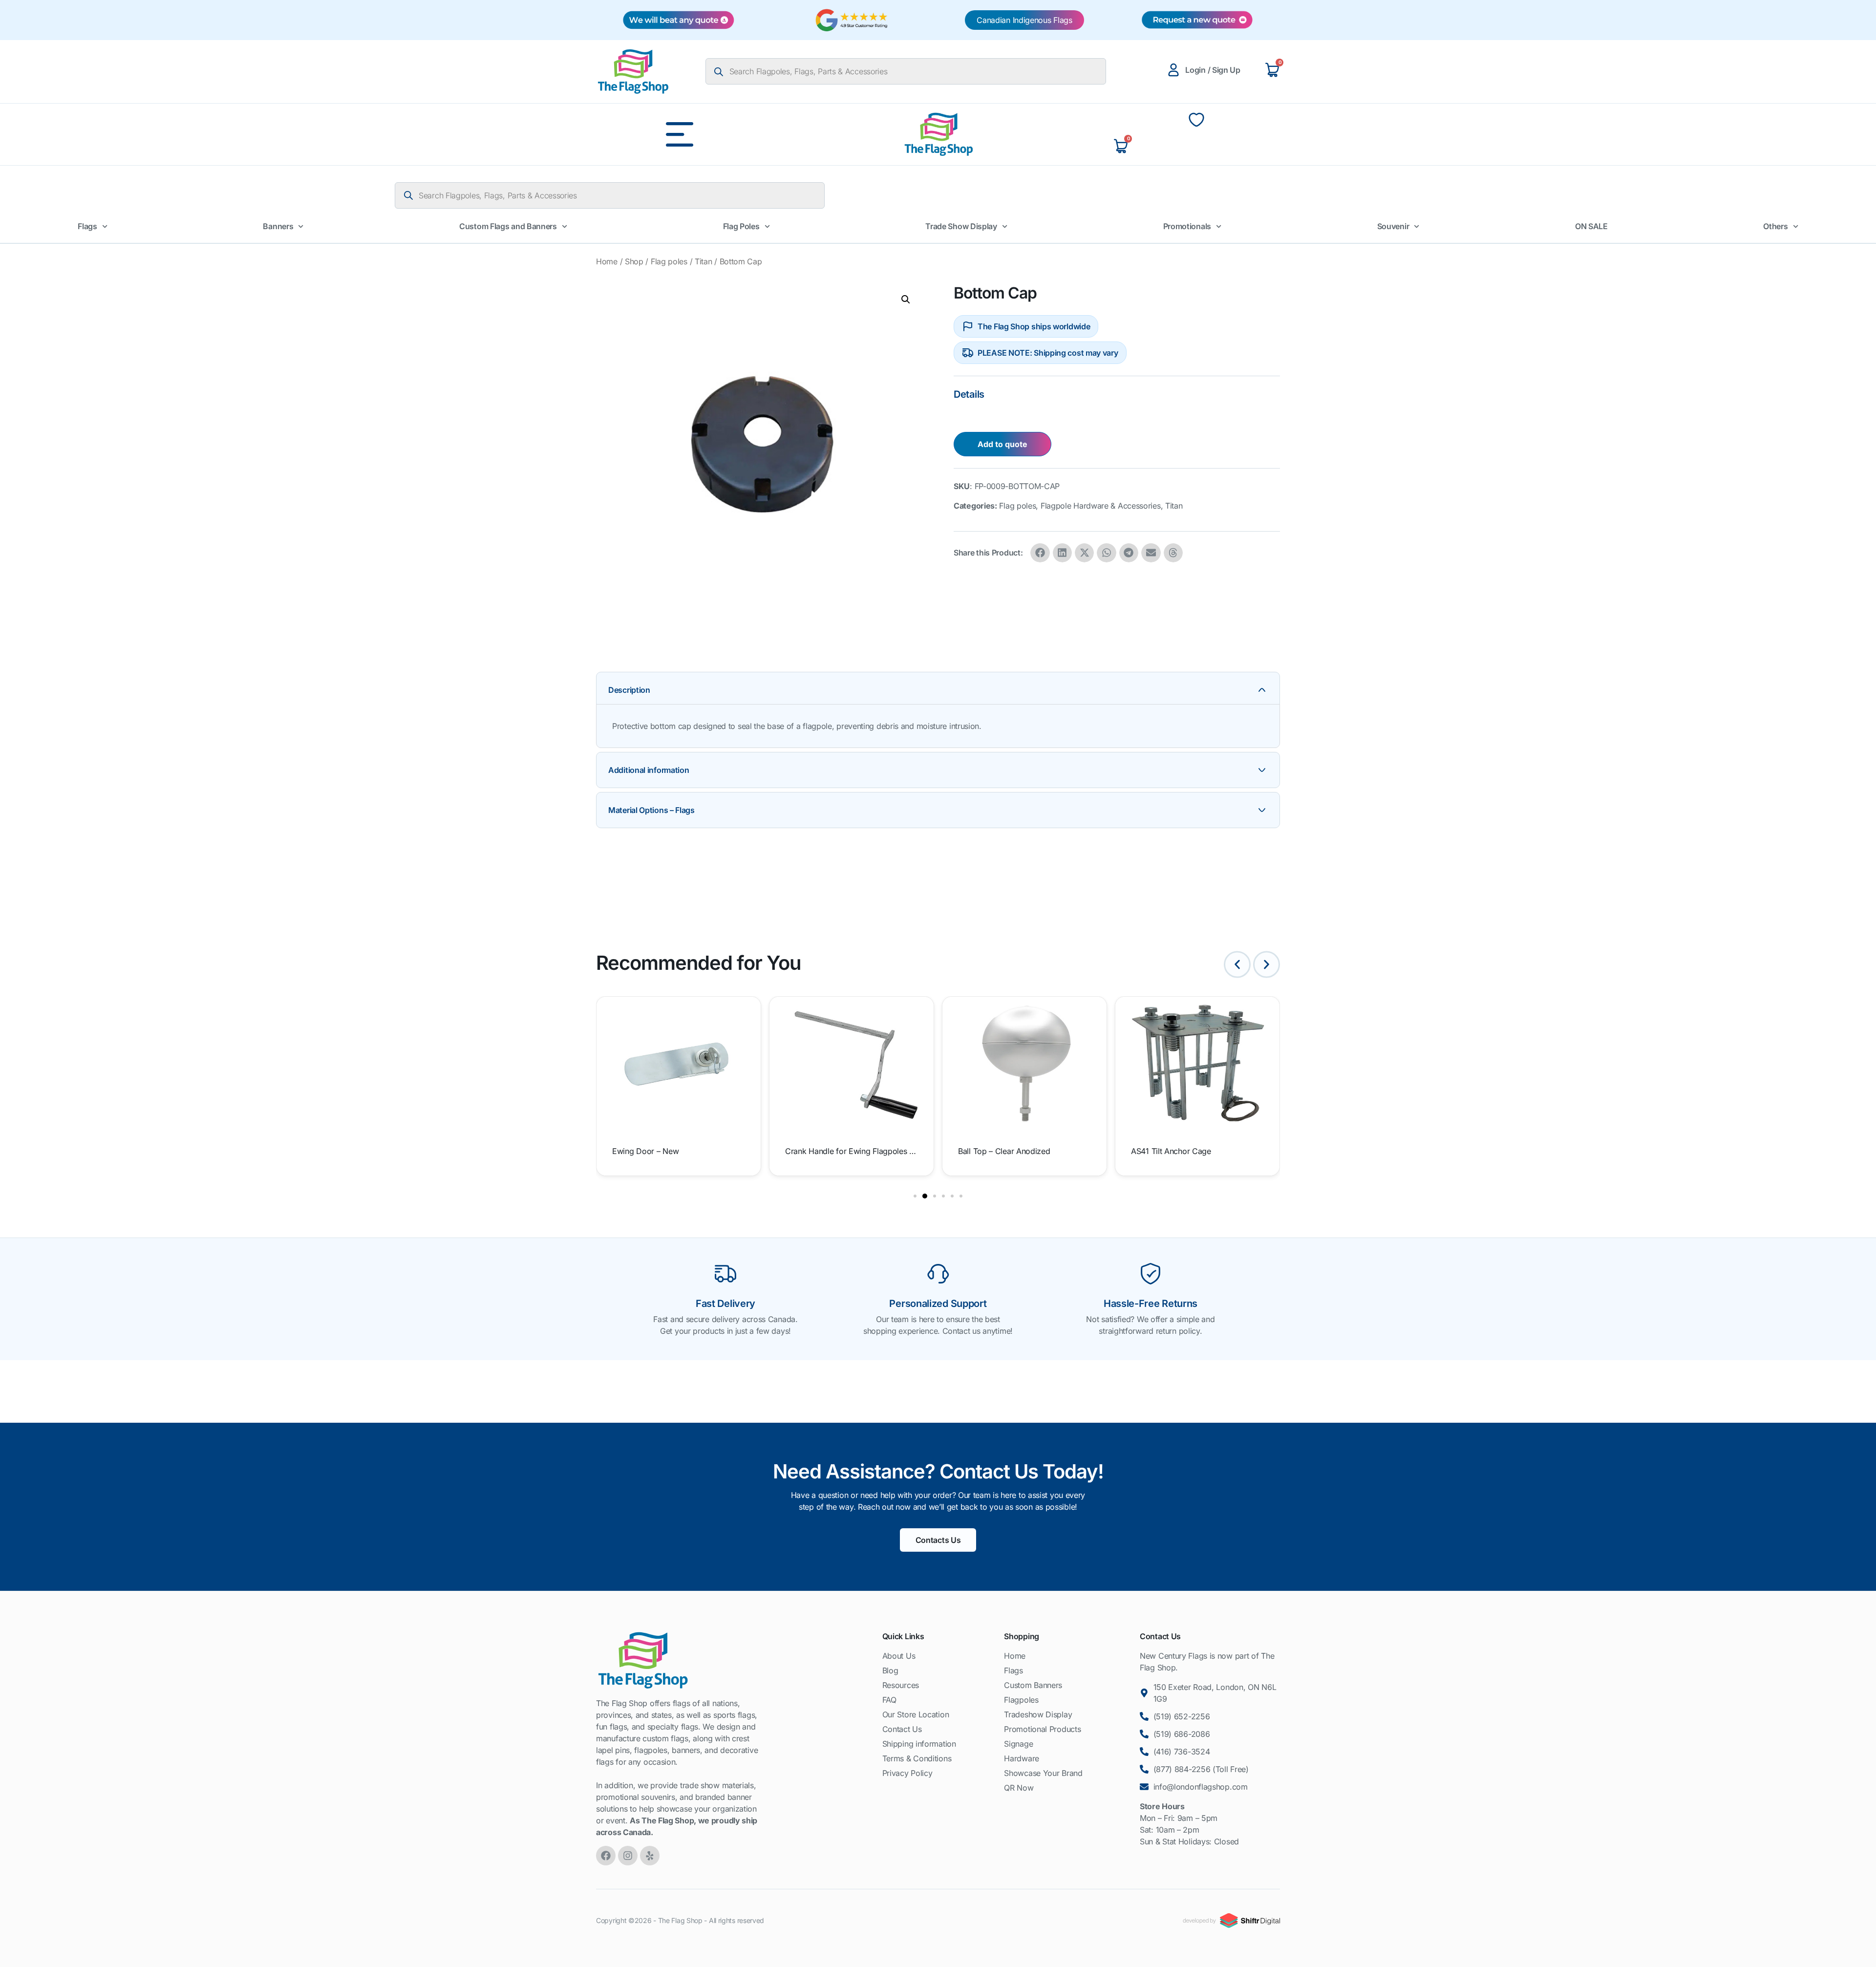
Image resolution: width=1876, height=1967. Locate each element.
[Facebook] (606, 1856)
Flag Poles (741, 226)
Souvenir (1393, 226)
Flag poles (669, 261)
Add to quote (1002, 444)
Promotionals (1187, 226)
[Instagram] (628, 1856)
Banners (278, 226)
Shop (634, 261)
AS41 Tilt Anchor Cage (998, 1151)
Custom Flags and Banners (508, 226)
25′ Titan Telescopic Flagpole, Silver (1195, 1151)
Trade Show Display (961, 226)
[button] (906, 299)
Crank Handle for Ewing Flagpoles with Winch (678, 1151)
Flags (87, 226)
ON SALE (1591, 226)
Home (607, 261)
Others (1775, 226)
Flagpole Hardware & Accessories (1101, 506)
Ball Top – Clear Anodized (831, 1151)
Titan (703, 261)
